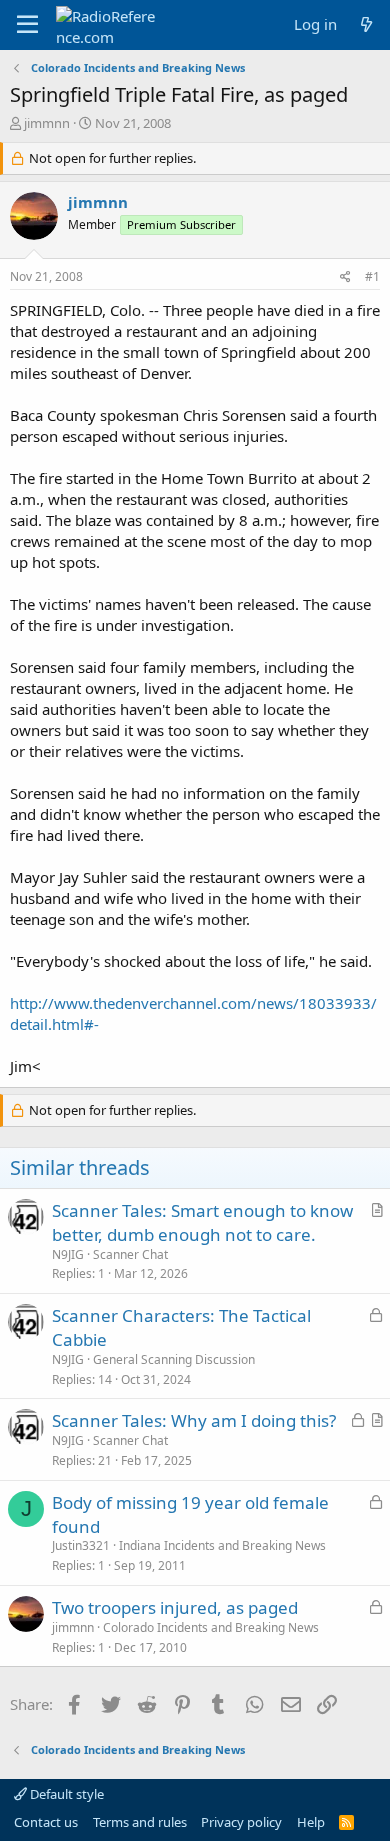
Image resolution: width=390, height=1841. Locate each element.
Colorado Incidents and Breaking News (211, 1627)
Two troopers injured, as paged (175, 1607)
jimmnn (47, 123)
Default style (65, 1794)
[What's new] (366, 24)
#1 (372, 276)
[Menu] (27, 25)
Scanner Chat (130, 1254)
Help (311, 1822)
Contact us (46, 1822)
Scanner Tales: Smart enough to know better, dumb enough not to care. (202, 1222)
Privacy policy (241, 1822)
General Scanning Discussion (174, 1359)
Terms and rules (140, 1822)
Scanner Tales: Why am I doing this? (194, 1420)
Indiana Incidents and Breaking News (222, 1545)
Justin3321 (81, 1545)
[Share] (345, 277)
